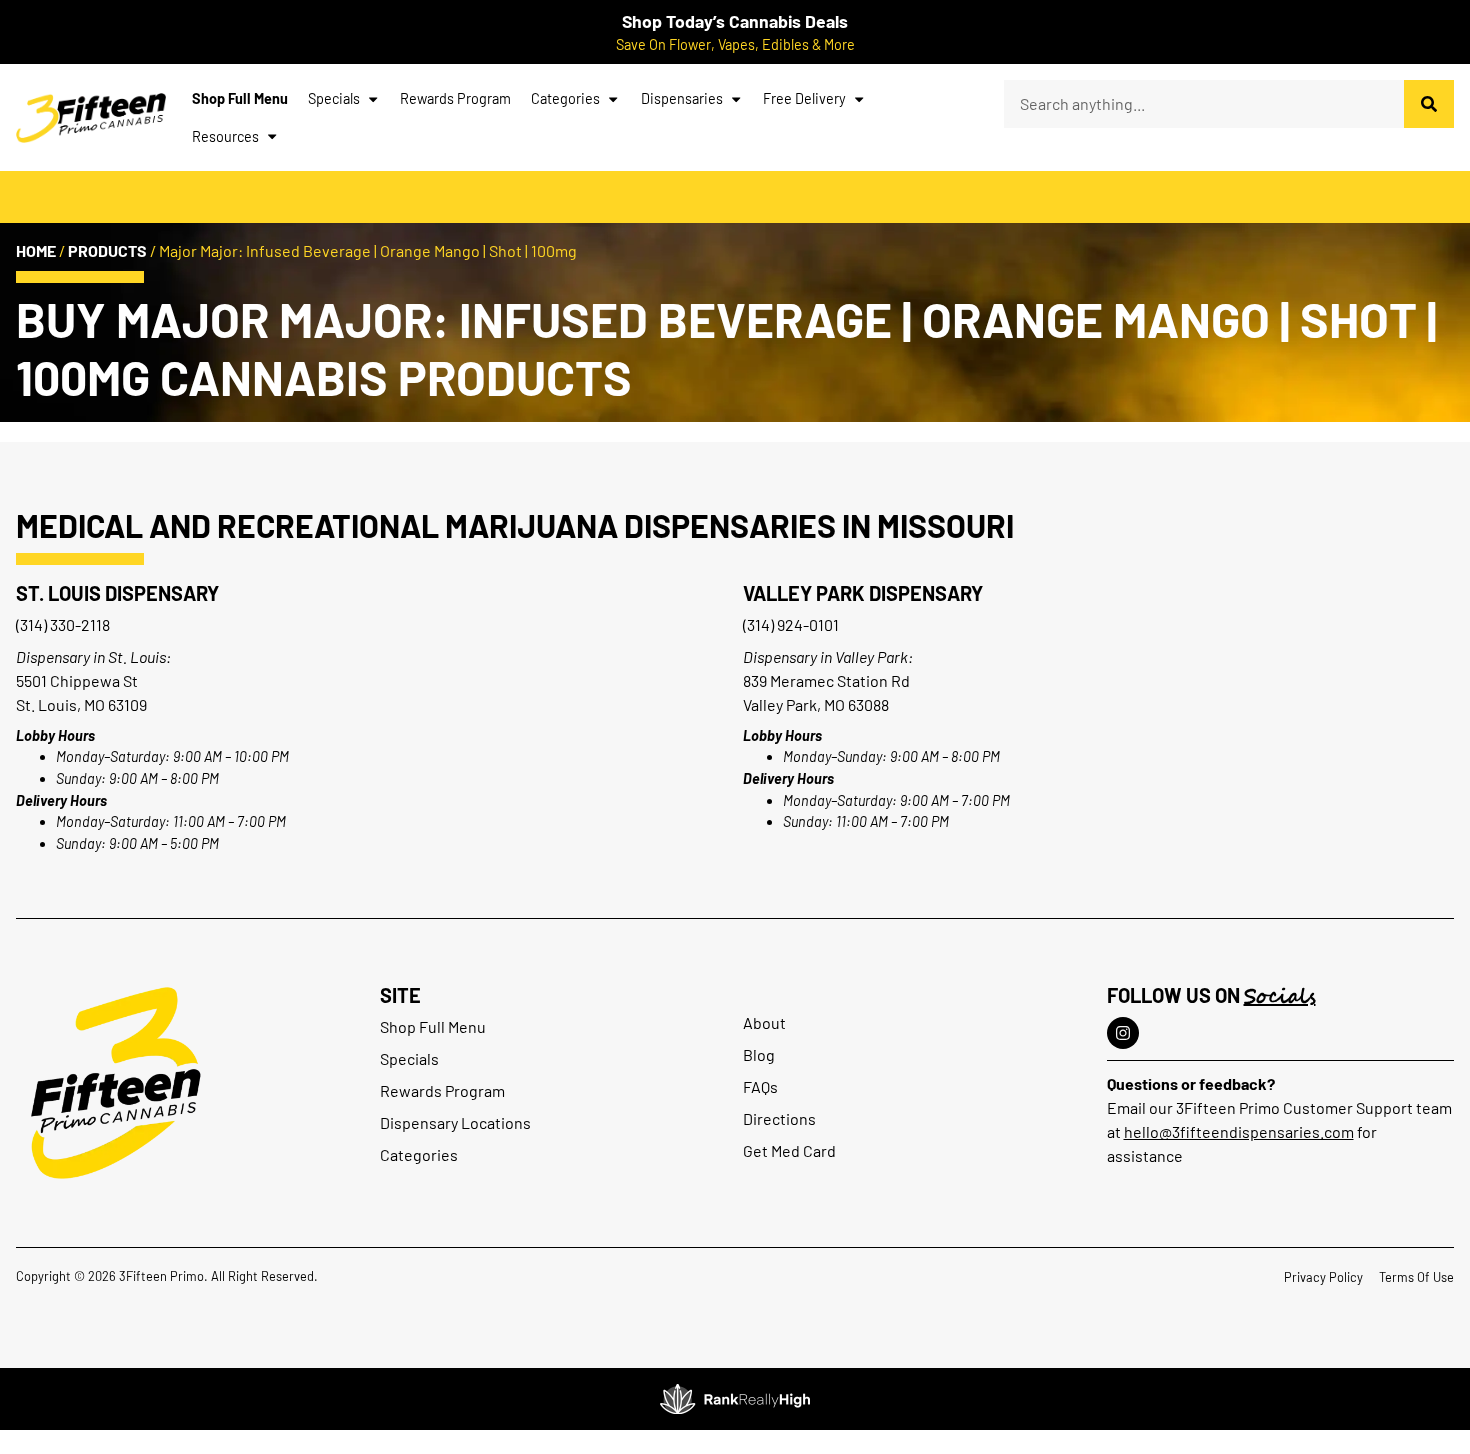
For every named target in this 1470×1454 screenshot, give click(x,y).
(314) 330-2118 (63, 624)
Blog (759, 1054)
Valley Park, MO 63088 (816, 704)
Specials (334, 98)
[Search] (1429, 104)
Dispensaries (682, 98)
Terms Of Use (1416, 1277)
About (764, 1022)
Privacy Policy (1323, 1277)
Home (36, 250)
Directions (779, 1118)
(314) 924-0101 (791, 624)
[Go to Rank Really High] (735, 1399)
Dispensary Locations (455, 1122)
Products (107, 250)
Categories (565, 98)
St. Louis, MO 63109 (81, 704)
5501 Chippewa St (77, 680)
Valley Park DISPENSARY (863, 593)
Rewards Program (455, 98)
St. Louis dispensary (117, 593)
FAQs (760, 1086)
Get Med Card (789, 1150)
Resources (225, 136)
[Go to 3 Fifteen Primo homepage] (91, 118)
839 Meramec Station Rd (826, 680)
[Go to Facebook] (1123, 1033)
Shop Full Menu (240, 98)
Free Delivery (804, 98)
